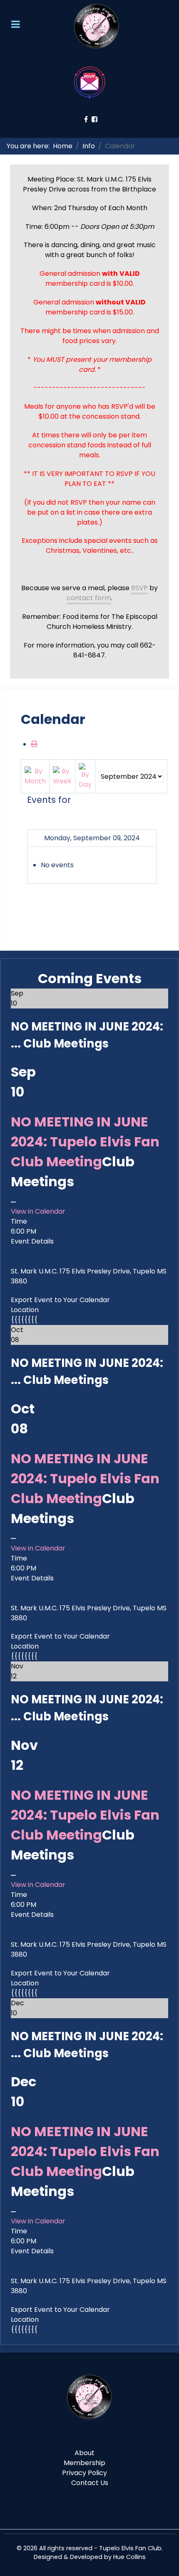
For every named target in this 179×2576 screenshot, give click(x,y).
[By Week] (62, 776)
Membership (85, 2463)
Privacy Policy (85, 2473)
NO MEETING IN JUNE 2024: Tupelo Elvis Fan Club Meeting (85, 1142)
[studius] (89, 2397)
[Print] (34, 744)
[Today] (85, 776)
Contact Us (90, 2483)
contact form (89, 598)
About (85, 2453)
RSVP (139, 588)
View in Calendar (38, 1211)
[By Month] (35, 776)
